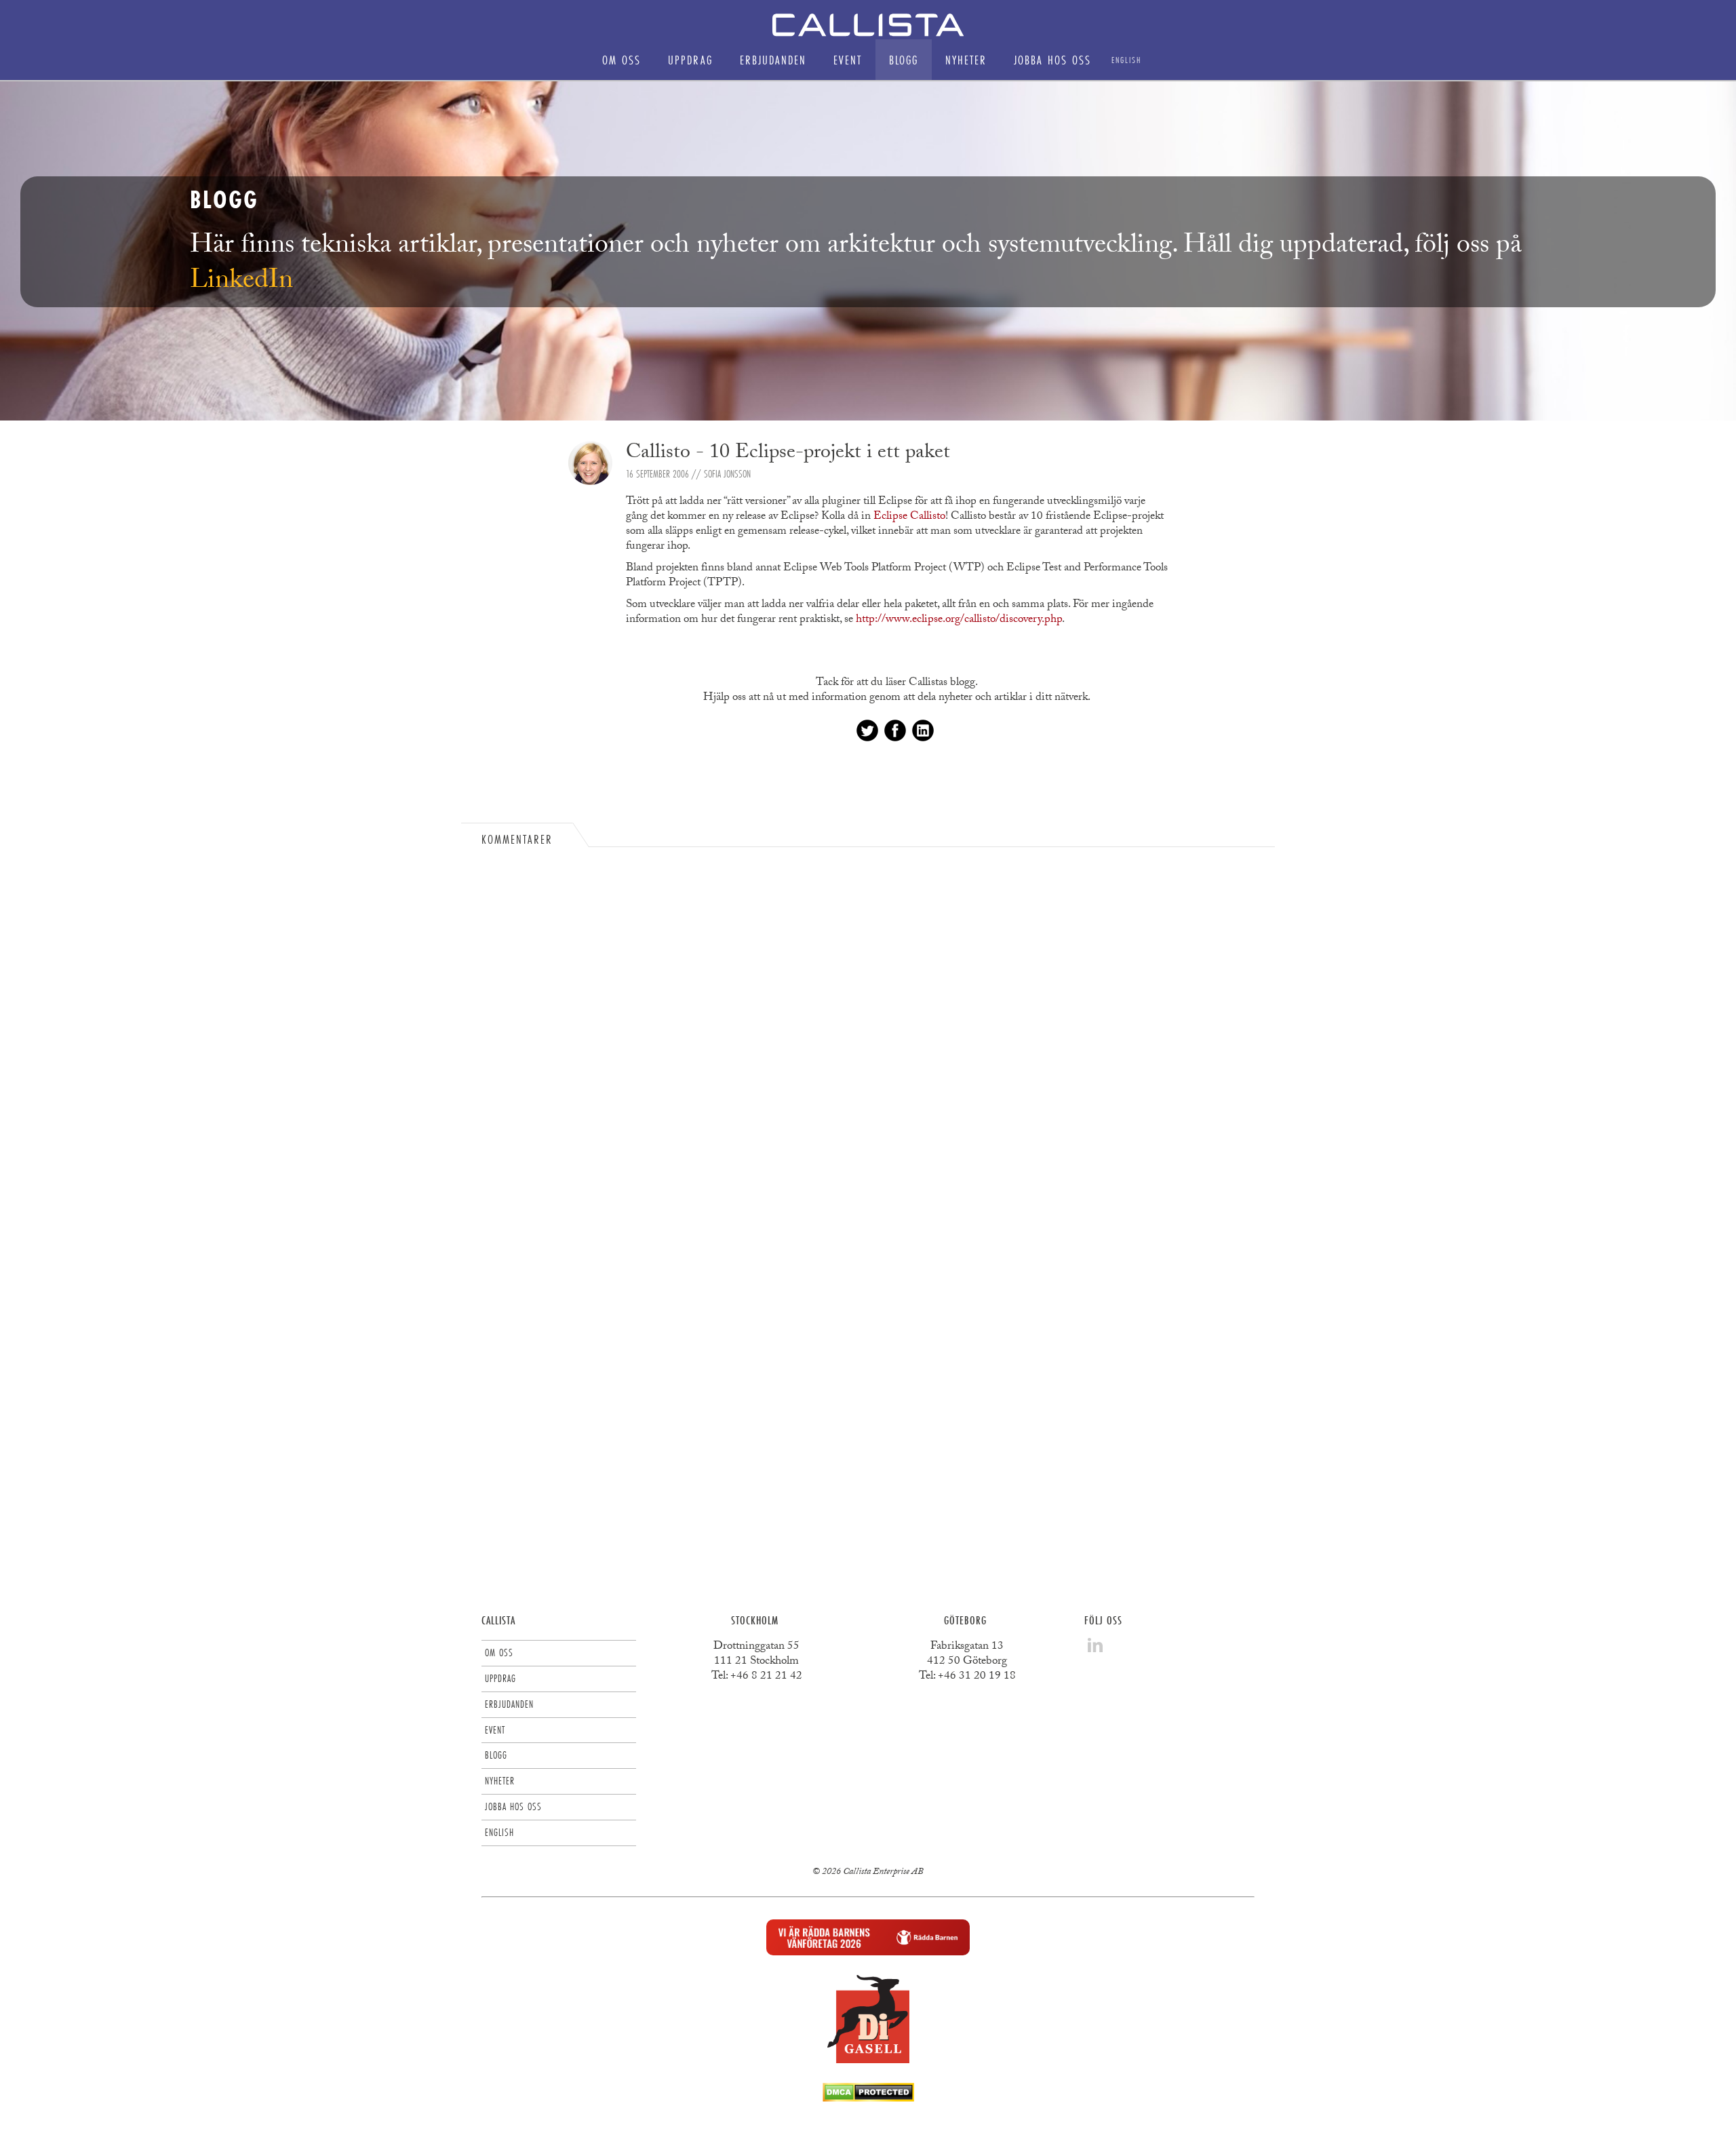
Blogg (904, 60)
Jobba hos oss (1052, 60)
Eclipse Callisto (909, 517)
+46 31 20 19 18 (977, 1677)
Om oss (622, 60)
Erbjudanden (773, 60)
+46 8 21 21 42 (766, 1677)
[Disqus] (868, 1037)
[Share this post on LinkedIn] (923, 730)
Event (848, 60)
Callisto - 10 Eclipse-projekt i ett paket (788, 454)
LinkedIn (241, 283)
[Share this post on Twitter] (867, 730)
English (1126, 60)
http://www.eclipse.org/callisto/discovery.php (959, 620)
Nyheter (966, 60)
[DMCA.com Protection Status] (868, 2098)
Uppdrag (690, 60)
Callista (498, 1620)
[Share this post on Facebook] (895, 730)
